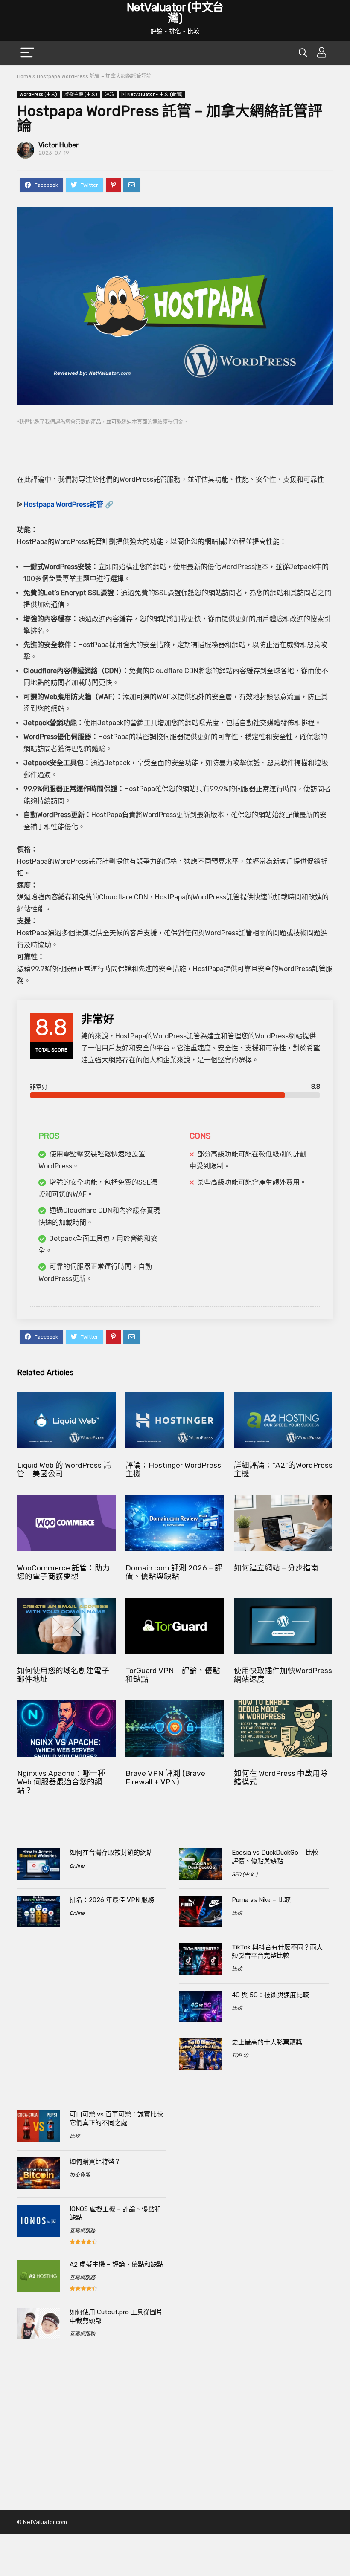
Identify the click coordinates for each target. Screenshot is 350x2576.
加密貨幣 (80, 2175)
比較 (75, 2136)
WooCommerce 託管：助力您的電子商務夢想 (64, 1572)
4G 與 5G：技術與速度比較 (270, 1995)
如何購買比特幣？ (95, 2162)
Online (77, 1866)
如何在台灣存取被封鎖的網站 (111, 1853)
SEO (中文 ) (245, 1874)
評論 (109, 94)
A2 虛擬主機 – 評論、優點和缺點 (117, 2264)
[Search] (303, 53)
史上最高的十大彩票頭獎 (267, 2042)
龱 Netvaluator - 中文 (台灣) (152, 94)
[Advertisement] (175, 444)
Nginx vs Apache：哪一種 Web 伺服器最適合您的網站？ (61, 1782)
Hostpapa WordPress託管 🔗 (69, 505)
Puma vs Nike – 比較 (261, 1900)
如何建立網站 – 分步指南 (276, 1568)
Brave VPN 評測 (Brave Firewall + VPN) (165, 1778)
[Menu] (27, 53)
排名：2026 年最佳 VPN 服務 (112, 1900)
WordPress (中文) (38, 94)
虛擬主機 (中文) (81, 94)
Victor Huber (58, 145)
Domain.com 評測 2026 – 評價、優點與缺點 (174, 1572)
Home (24, 76)
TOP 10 (240, 2056)
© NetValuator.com (42, 2522)
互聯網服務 (82, 2231)
